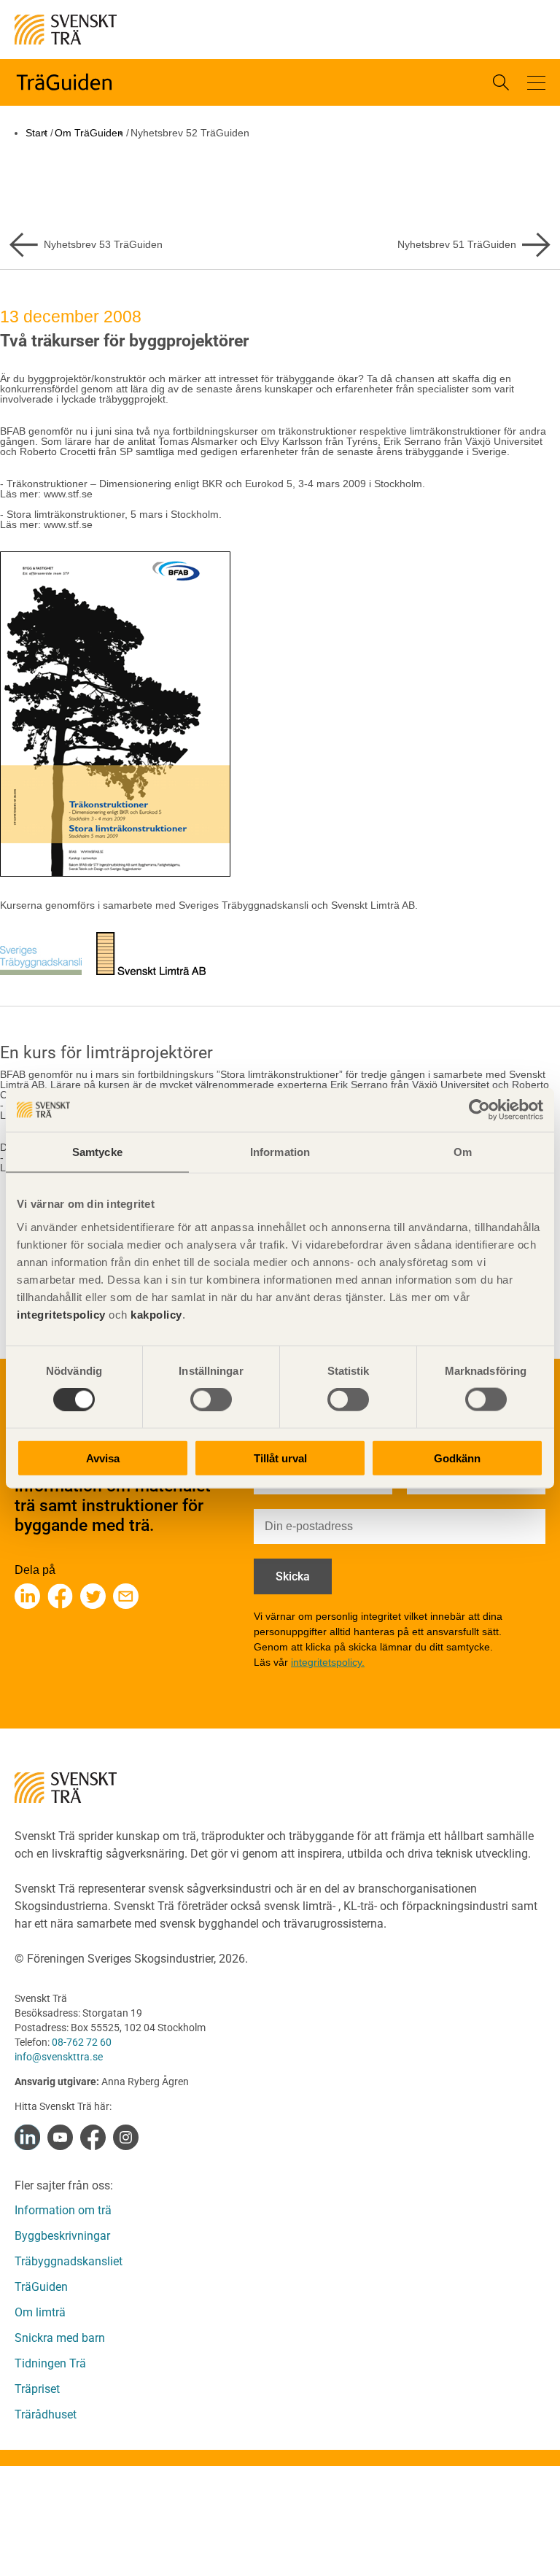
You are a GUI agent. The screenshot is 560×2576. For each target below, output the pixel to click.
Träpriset (37, 2389)
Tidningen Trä (50, 2363)
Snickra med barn (60, 2338)
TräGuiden (41, 2287)
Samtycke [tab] (97, 1152)
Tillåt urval (280, 1458)
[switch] (211, 1400)
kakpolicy (156, 1314)
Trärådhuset (46, 2414)
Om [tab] (463, 1152)
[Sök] (501, 82)
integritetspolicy (61, 1314)
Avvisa (103, 1458)
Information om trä (63, 2210)
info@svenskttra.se (59, 2057)
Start (36, 133)
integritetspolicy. (328, 1662)
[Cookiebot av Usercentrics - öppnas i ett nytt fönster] (479, 1110)
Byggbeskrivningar (62, 2236)
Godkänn (457, 1458)
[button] (536, 83)
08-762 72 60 (82, 2042)
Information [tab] (280, 1152)
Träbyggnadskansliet (69, 2261)
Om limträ (40, 2312)
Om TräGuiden (89, 133)
